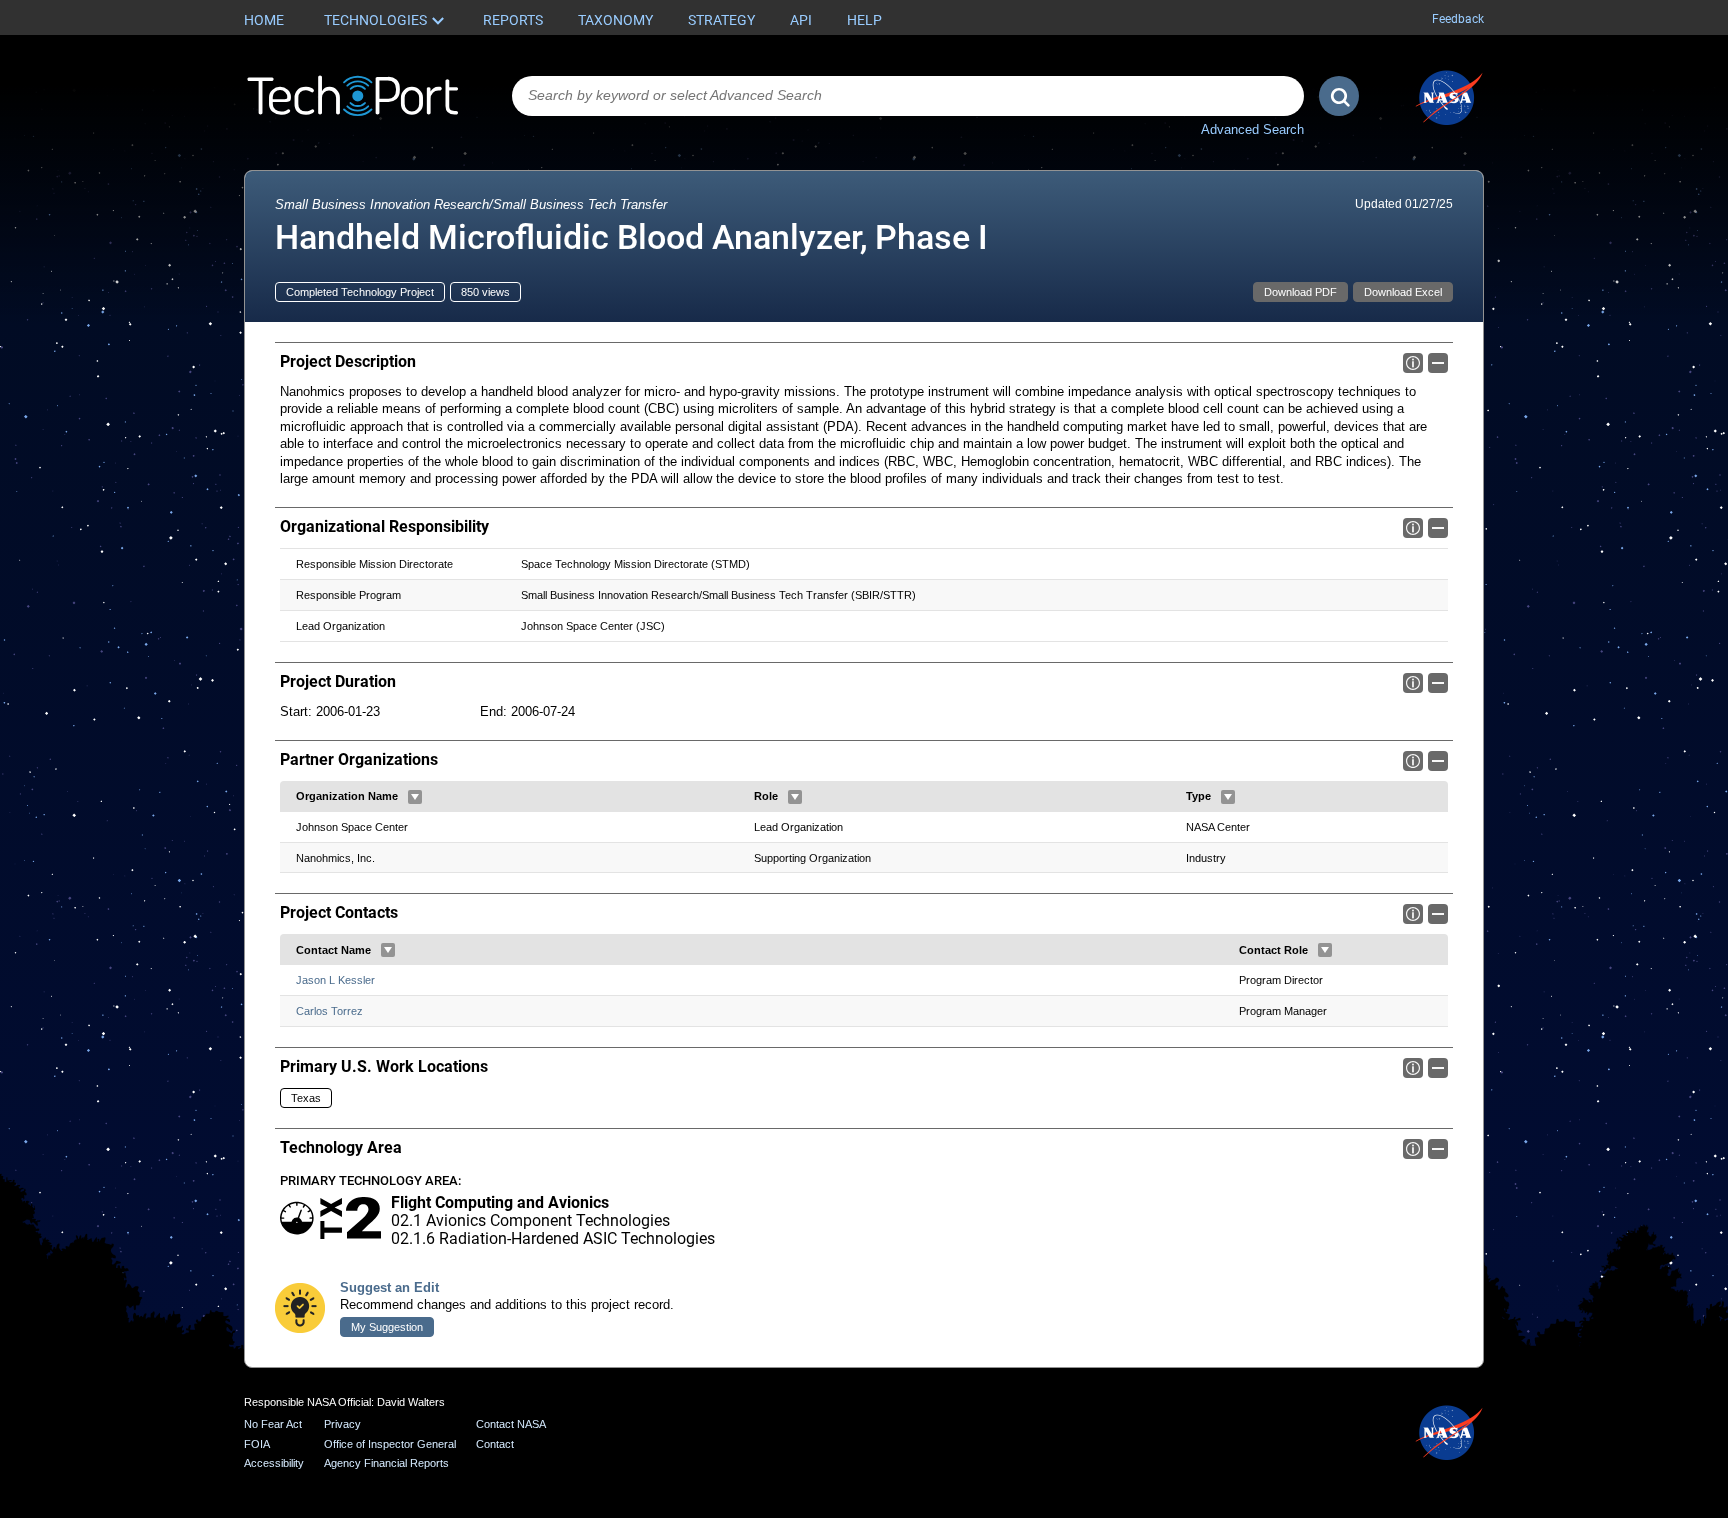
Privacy (342, 1424)
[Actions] (415, 797)
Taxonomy (615, 20)
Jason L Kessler (335, 980)
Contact (495, 1444)
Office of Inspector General (390, 1444)
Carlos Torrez (329, 1011)
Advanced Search (1252, 129)
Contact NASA (511, 1424)
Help (864, 20)
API (801, 20)
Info (1413, 363)
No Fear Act (273, 1424)
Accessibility (274, 1463)
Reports (513, 20)
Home (264, 20)
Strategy (721, 20)
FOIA (257, 1444)
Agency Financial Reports (386, 1463)
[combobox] (908, 96)
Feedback (1458, 19)
